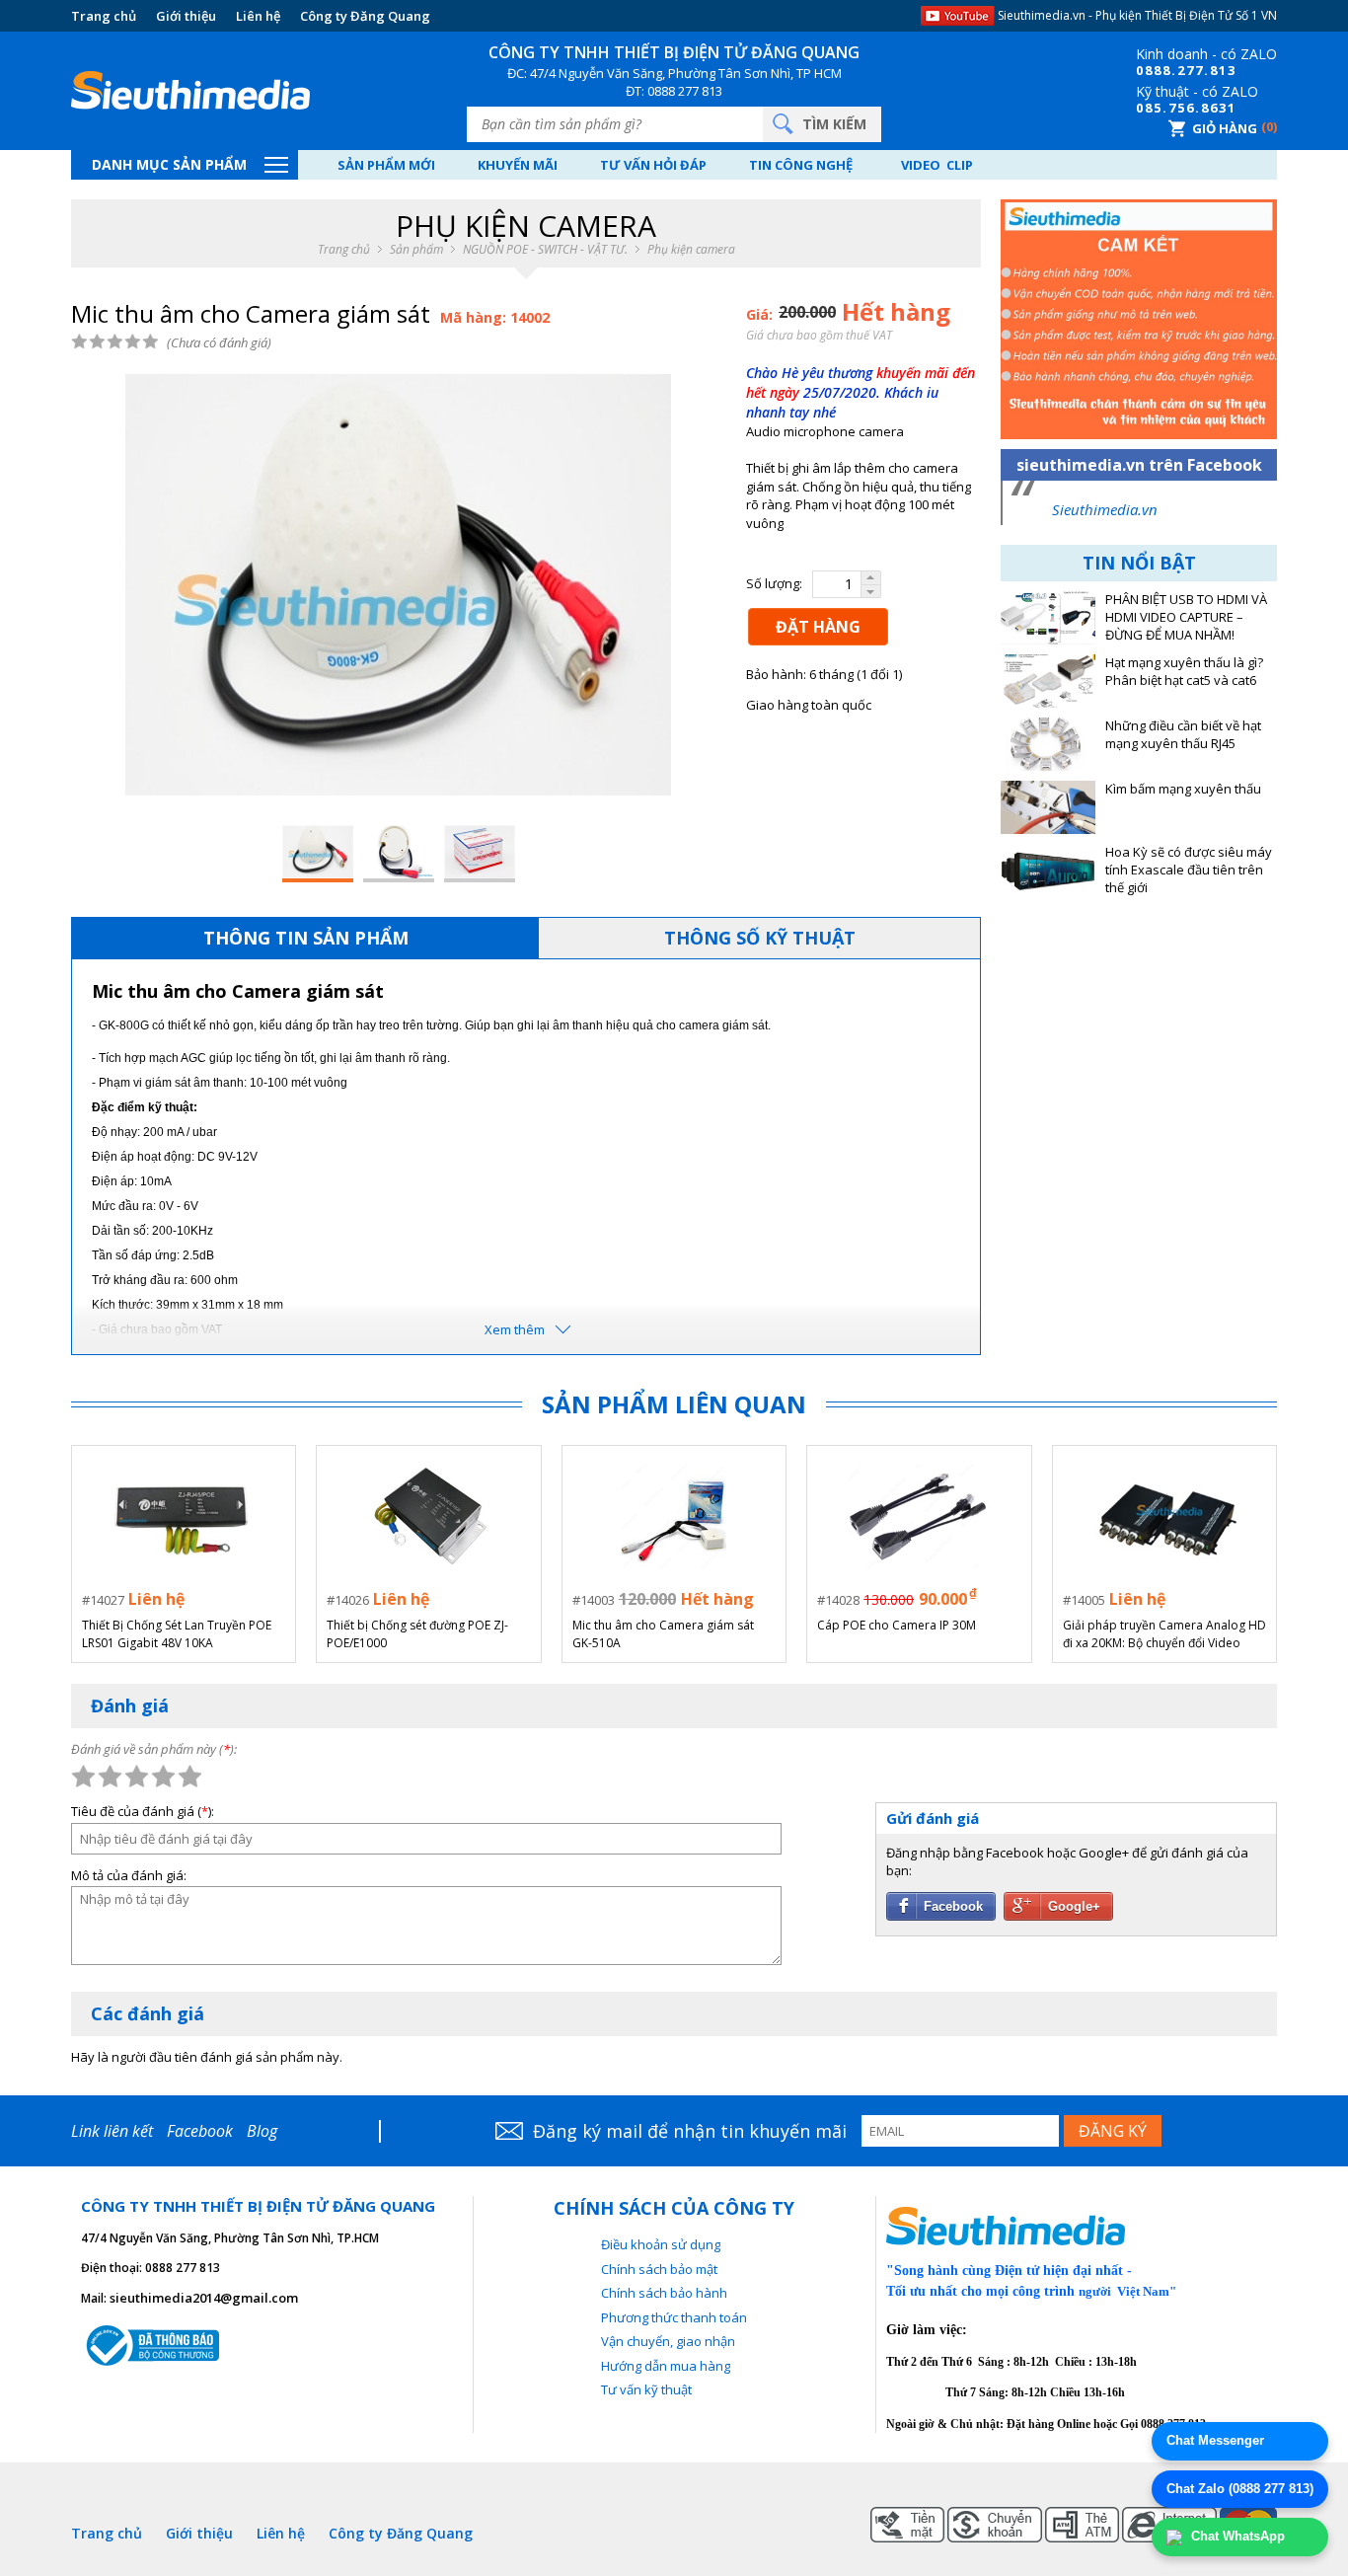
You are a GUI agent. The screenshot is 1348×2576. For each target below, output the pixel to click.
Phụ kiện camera (691, 250)
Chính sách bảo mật (659, 2269)
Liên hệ (258, 16)
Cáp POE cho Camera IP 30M (897, 1625)
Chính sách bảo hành (664, 2293)
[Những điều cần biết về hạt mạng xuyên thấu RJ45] (1048, 744)
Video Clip (937, 165)
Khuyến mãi (518, 165)
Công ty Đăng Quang (365, 16)
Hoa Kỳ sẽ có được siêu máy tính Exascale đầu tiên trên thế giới (1189, 870)
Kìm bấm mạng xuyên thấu (1183, 789)
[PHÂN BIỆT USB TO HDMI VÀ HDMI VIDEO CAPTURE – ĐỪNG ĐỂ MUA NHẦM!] (1048, 618)
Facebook (200, 2131)
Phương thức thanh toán (674, 2317)
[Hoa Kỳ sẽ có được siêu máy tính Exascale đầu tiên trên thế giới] (1048, 871)
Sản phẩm (416, 250)
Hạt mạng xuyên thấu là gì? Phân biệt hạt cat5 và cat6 (1184, 672)
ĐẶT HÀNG (818, 627)
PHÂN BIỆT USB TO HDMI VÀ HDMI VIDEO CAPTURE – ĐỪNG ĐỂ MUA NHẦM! (1186, 617)
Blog (262, 2131)
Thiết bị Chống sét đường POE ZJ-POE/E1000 (417, 1634)
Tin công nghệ (801, 165)
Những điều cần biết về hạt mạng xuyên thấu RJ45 (1183, 735)
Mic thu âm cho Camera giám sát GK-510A (663, 1634)
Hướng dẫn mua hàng (666, 2366)
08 (1145, 70)
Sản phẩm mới (386, 165)
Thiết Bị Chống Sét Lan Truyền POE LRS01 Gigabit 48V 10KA (177, 1634)
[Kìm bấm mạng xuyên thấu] (1048, 807)
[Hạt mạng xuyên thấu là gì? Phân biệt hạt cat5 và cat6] (1048, 681)
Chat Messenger (1215, 2440)
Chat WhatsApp (1236, 2536)
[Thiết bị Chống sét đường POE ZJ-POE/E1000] (429, 1516)
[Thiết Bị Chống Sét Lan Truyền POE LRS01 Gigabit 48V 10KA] (184, 1516)
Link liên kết (112, 2131)
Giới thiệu (186, 16)
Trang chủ (104, 16)
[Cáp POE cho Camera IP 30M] (919, 1516)
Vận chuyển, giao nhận (668, 2341)
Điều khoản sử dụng (661, 2244)
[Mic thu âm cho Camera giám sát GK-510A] (674, 1516)
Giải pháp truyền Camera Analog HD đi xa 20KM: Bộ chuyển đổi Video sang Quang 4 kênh (1164, 1634)
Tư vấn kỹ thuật (646, 2389)
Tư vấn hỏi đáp (653, 165)
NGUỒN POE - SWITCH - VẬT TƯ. (545, 250)
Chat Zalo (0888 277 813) (1240, 2489)
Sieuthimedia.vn (1105, 509)
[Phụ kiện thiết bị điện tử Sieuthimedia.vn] (190, 91)
